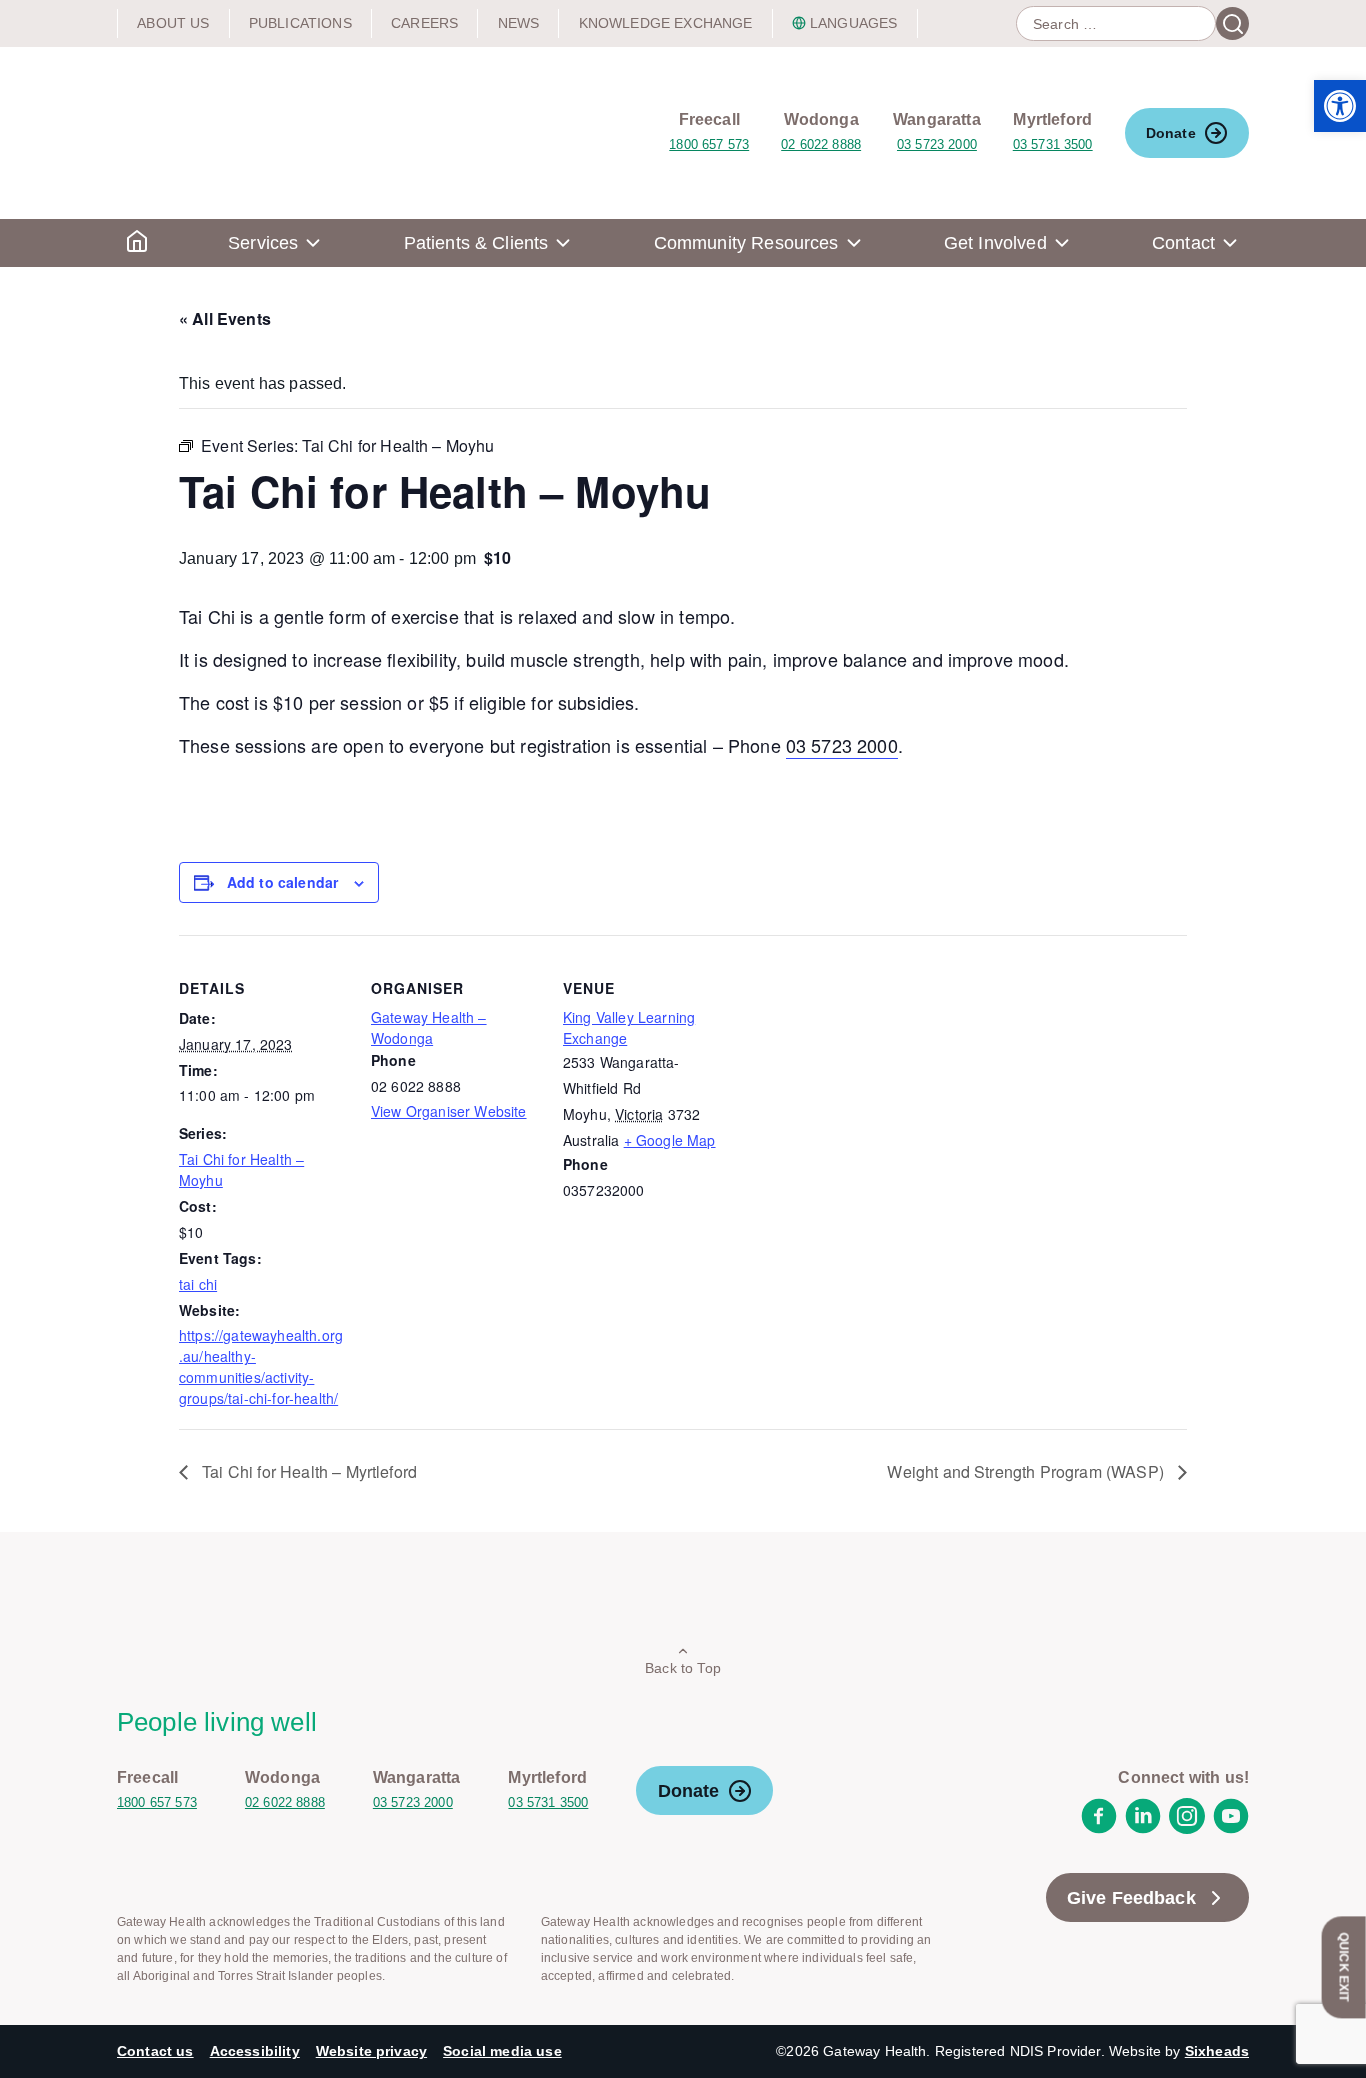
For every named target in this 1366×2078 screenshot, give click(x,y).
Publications (300, 23)
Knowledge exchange (666, 23)
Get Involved (995, 243)
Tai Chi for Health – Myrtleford (307, 1471)
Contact (1183, 243)
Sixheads (1217, 2051)
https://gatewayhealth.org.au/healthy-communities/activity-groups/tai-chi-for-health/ (261, 1366)
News (519, 23)
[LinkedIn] (1143, 1828)
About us (173, 23)
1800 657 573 (709, 144)
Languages (853, 23)
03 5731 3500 (1053, 144)
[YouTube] (1231, 1828)
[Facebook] (1099, 1828)
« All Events (225, 318)
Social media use (502, 2051)
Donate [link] (1171, 133)
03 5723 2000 (937, 144)
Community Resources (746, 243)
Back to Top (683, 1668)
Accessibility (255, 2051)
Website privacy (371, 2051)
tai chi (198, 1284)
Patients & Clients (476, 243)
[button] (1340, 106)
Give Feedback (1131, 1898)
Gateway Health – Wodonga (429, 1027)
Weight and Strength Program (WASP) (1027, 1471)
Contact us (155, 2051)
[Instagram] (1187, 1828)
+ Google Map (670, 1140)
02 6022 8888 (821, 144)
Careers (424, 23)
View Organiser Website (449, 1111)
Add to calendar (282, 882)
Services (263, 243)
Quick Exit (1344, 1967)
